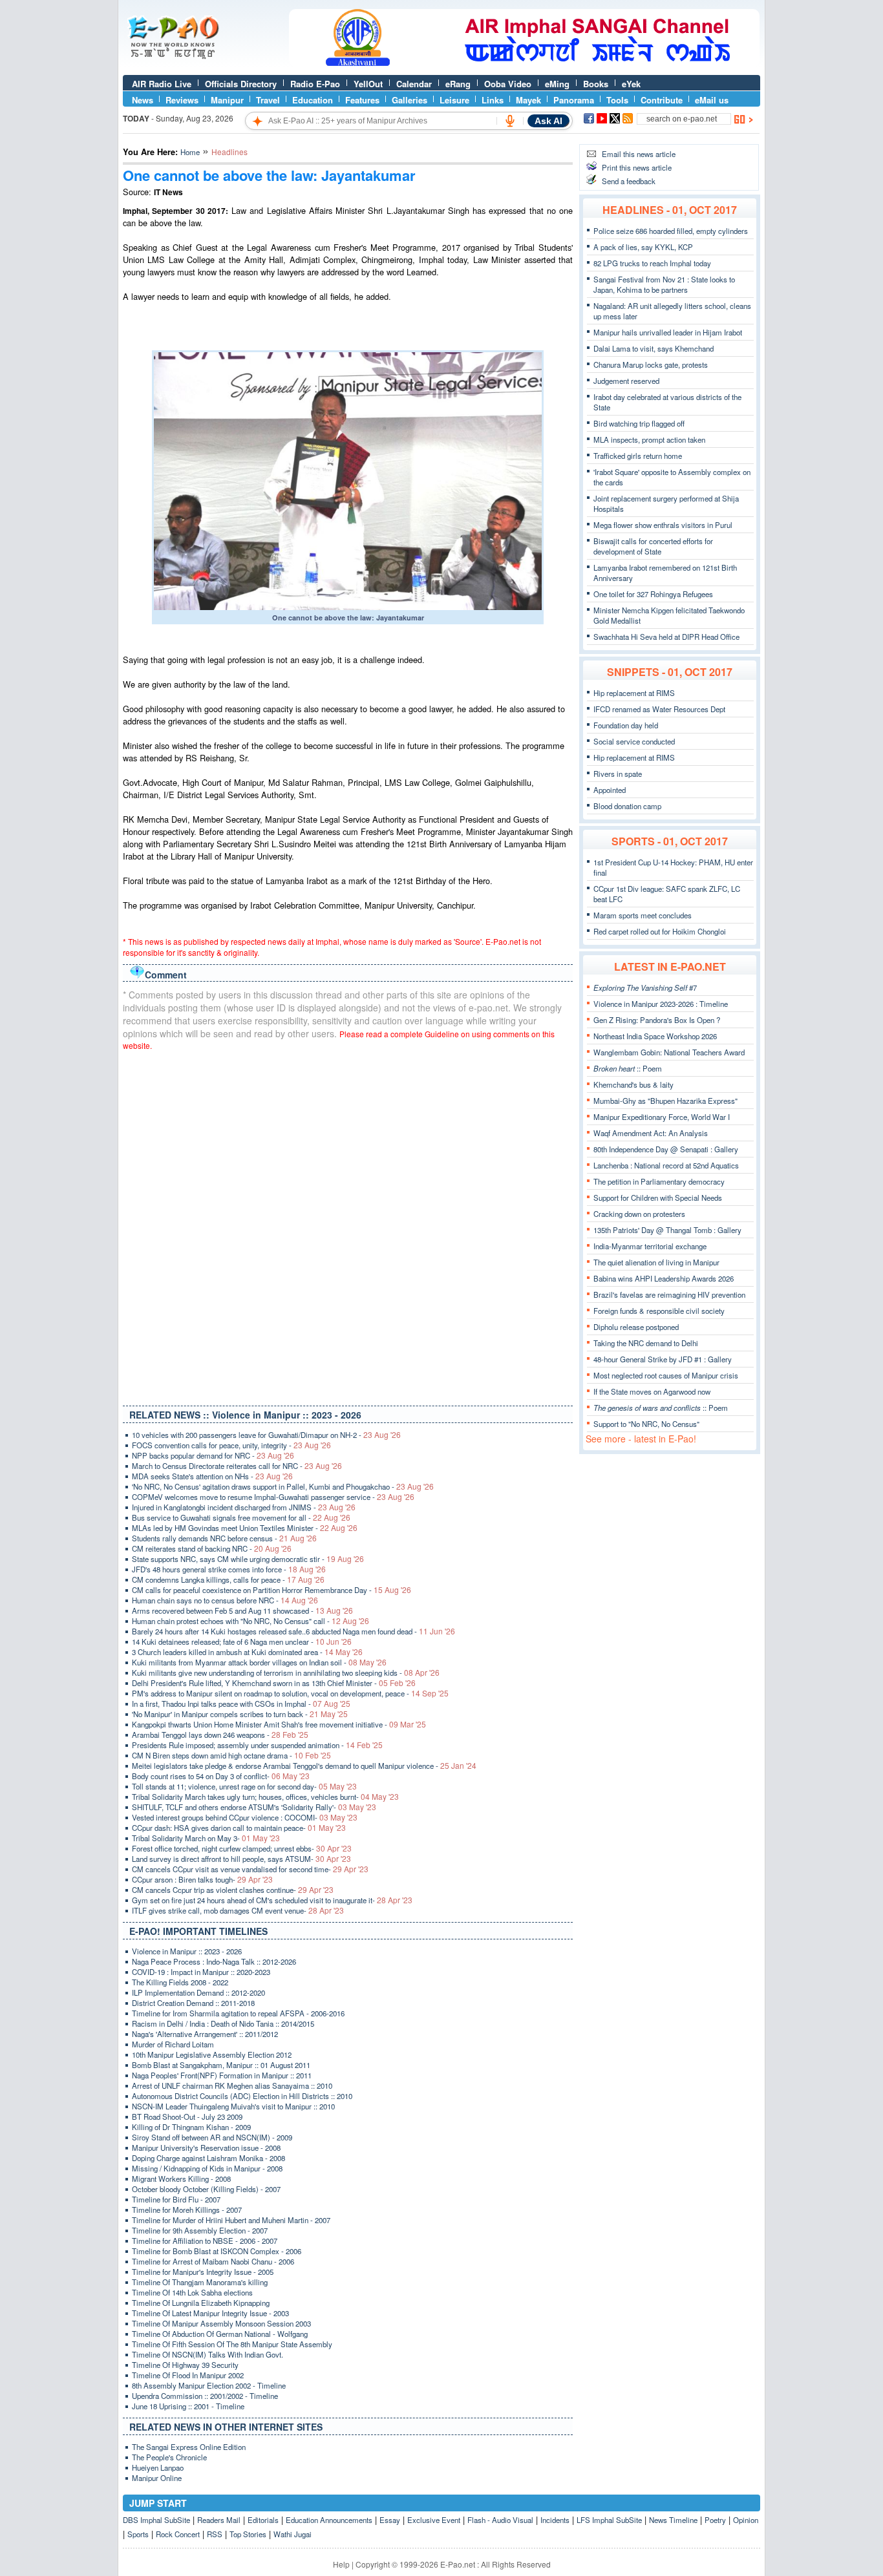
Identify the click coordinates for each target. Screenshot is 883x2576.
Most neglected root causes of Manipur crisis (666, 1375)
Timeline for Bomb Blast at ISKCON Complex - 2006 (217, 2251)
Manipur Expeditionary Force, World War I (662, 1117)
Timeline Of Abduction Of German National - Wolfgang (220, 2334)
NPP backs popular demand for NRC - (213, 1455)
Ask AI (548, 121)
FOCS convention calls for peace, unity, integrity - (231, 1445)
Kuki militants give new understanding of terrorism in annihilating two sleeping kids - (286, 1673)
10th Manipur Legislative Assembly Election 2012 (212, 2054)
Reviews (182, 100)
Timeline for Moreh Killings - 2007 (187, 2210)
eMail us (712, 100)
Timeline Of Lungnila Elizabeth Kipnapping (201, 2303)
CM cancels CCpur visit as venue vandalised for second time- (250, 1869)
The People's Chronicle (169, 2457)
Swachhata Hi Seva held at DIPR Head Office (666, 637)
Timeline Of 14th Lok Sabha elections (192, 2292)
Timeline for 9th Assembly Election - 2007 (200, 2230)
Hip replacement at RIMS (634, 693)
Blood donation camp (627, 806)
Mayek (528, 100)
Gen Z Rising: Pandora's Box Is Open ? (657, 1020)
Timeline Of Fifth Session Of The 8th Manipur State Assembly (232, 2344)
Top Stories (248, 2534)
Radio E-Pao (315, 84)
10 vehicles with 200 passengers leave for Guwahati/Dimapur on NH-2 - (266, 1435)
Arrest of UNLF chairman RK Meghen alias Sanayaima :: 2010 (232, 2085)
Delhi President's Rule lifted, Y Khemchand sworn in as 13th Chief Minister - (274, 1683)
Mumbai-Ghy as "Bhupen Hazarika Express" (665, 1101)
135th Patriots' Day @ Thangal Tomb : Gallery (667, 1230)
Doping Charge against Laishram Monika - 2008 (208, 2158)
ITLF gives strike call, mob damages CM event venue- (238, 1910)
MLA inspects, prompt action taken (649, 439)
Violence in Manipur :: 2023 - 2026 (187, 1951)
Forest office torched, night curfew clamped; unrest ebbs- (242, 1848)
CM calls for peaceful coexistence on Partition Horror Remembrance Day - (271, 1590)
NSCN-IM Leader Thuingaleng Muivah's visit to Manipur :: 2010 (233, 2106)
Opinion (746, 2520)
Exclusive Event (434, 2520)
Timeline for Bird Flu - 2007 (176, 2199)
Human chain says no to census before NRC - (225, 1600)
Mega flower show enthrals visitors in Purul (663, 525)
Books (596, 84)
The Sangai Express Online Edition (189, 2447)
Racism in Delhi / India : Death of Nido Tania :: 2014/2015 (223, 2023)
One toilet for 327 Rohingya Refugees (653, 594)
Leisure (454, 100)
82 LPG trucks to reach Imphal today (652, 263)
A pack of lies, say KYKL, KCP (643, 247)
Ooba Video (508, 84)
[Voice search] (510, 121)
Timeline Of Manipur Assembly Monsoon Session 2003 (221, 2323)
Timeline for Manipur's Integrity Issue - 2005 (203, 2272)
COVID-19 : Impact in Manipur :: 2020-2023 (201, 1972)
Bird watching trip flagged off (639, 423)
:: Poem (628, 1068)
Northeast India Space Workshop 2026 (655, 1036)
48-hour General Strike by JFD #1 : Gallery (663, 1359)
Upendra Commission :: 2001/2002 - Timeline (205, 2396)
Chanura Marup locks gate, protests (651, 364)
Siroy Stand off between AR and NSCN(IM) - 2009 (212, 2137)
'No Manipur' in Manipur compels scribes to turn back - (240, 1714)
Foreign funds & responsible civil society (659, 1311)
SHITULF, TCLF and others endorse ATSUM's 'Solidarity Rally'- (254, 1807)
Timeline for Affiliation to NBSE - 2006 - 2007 (205, 2241)
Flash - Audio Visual (500, 2520)
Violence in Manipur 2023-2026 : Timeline (661, 1004)
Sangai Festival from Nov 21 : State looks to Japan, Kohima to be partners (664, 284)
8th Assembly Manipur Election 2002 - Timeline (209, 2385)
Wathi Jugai (293, 2534)
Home (190, 152)
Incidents (555, 2520)
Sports (138, 2534)
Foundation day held (626, 725)
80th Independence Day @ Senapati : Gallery (666, 1149)
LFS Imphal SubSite (609, 2520)
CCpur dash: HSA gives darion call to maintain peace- (239, 1828)
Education (313, 100)
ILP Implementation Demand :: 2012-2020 (198, 1992)
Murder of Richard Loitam (173, 2044)
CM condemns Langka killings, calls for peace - (228, 1579)
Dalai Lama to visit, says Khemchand (654, 348)
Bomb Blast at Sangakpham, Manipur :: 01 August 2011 (221, 2065)
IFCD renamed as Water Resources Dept (659, 709)
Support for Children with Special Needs (658, 1198)
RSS (215, 2534)
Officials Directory (241, 84)
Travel (268, 100)
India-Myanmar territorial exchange (650, 1246)
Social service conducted (634, 741)
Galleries (410, 100)
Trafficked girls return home (638, 456)
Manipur (227, 100)
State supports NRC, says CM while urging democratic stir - (248, 1559)
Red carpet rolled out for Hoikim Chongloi (660, 931)
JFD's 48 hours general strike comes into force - (229, 1569)
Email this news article (639, 154)
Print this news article (637, 167)
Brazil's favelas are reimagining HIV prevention (669, 1294)
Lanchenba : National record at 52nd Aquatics (666, 1165)
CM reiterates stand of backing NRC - (212, 1548)
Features (362, 100)
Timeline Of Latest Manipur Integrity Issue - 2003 (210, 2313)
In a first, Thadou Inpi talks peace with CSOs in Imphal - (241, 1704)
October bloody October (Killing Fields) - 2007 (206, 2189)
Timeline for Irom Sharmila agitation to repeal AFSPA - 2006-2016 (238, 2013)
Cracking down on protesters (639, 1214)
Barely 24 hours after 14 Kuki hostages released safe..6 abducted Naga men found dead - (293, 1631)
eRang (458, 84)
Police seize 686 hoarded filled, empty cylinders (671, 231)
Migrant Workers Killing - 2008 (181, 2179)
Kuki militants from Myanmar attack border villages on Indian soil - (259, 1662)
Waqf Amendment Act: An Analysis (651, 1133)
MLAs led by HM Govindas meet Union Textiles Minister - (245, 1528)
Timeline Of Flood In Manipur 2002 (188, 2375)
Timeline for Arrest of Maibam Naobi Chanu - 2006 (213, 2261)
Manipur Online (157, 2478)
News (143, 100)
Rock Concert (178, 2534)
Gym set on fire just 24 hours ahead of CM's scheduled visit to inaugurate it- (272, 1900)
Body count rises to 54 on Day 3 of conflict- (221, 1776)
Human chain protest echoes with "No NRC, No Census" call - (250, 1621)
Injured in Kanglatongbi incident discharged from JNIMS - (244, 1507)
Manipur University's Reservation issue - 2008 (206, 2148)
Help (341, 2564)
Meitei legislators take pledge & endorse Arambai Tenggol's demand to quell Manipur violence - (304, 1766)
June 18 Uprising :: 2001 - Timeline (188, 2406)
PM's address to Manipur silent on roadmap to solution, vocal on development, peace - (290, 1693)
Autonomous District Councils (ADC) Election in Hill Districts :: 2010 (242, 2096)
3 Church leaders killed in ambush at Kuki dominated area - (247, 1652)
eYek (631, 84)
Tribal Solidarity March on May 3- (206, 1838)
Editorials (263, 2520)
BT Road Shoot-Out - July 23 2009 (187, 2117)
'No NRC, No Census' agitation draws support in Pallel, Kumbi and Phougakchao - (283, 1486)
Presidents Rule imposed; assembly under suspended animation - (257, 1745)
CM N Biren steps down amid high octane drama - (231, 1755)
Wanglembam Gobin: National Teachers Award (669, 1052)
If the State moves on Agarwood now (652, 1391)
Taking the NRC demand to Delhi (646, 1343)
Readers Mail (219, 2520)
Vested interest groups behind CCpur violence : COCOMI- (245, 1817)
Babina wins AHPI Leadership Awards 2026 (664, 1278)
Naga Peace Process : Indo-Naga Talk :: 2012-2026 (214, 1961)
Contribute (662, 100)
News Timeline (673, 2520)
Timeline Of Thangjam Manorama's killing (200, 2282)
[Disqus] (348, 1225)
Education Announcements (329, 2520)
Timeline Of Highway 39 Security (185, 2365)
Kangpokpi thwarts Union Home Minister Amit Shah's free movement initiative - (279, 1724)
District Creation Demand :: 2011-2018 (193, 2003)
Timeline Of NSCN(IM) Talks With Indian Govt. (207, 2354)
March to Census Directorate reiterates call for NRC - (237, 1466)
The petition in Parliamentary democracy (659, 1181)
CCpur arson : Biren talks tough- (202, 1879)
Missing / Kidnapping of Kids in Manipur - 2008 (207, 2168)
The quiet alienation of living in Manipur (656, 1262)
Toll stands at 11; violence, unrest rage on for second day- (244, 1786)
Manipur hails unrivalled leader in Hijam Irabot (668, 332)
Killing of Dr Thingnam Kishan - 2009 (191, 2127)
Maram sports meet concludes (643, 915)
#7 (645, 987)
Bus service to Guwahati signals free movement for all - (241, 1517)
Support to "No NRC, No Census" (646, 1424)
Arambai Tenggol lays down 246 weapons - (220, 1735)
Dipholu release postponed (636, 1327)
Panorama (574, 100)
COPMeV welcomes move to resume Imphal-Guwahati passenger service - (273, 1497)
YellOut (368, 84)
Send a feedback (629, 181)
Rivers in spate (618, 774)
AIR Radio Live (162, 84)
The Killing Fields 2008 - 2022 (180, 1982)
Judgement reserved (626, 381)
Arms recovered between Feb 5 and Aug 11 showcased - (242, 1610)
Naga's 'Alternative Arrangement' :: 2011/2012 (205, 2034)
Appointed (610, 790)
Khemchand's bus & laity (633, 1084)
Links (493, 100)
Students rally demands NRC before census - (224, 1538)
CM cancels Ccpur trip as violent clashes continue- (233, 1890)
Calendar (414, 84)
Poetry (715, 2520)
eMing (557, 84)
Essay (390, 2520)
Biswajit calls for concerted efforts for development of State (653, 546)
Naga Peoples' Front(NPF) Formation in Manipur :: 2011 (222, 2075)
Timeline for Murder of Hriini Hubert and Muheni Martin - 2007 (231, 2220)
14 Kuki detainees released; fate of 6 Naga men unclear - (242, 1642)
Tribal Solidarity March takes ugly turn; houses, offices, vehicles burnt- (265, 1797)
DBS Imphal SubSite (156, 2520)
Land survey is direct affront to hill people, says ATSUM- (241, 1859)
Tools (617, 100)
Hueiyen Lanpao (158, 2467)
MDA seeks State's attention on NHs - (212, 1476)
